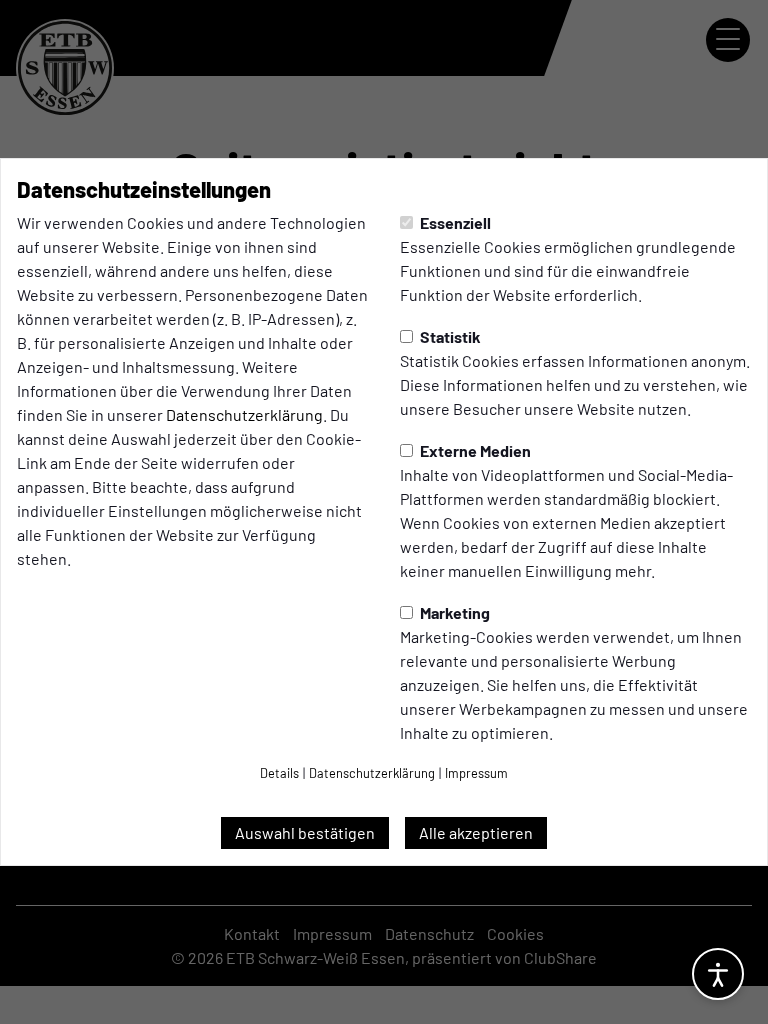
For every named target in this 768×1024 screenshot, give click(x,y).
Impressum (476, 773)
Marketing (453, 612)
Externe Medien (474, 450)
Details (279, 773)
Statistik (449, 336)
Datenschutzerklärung (244, 414)
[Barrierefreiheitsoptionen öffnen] (718, 974)
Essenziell (454, 222)
